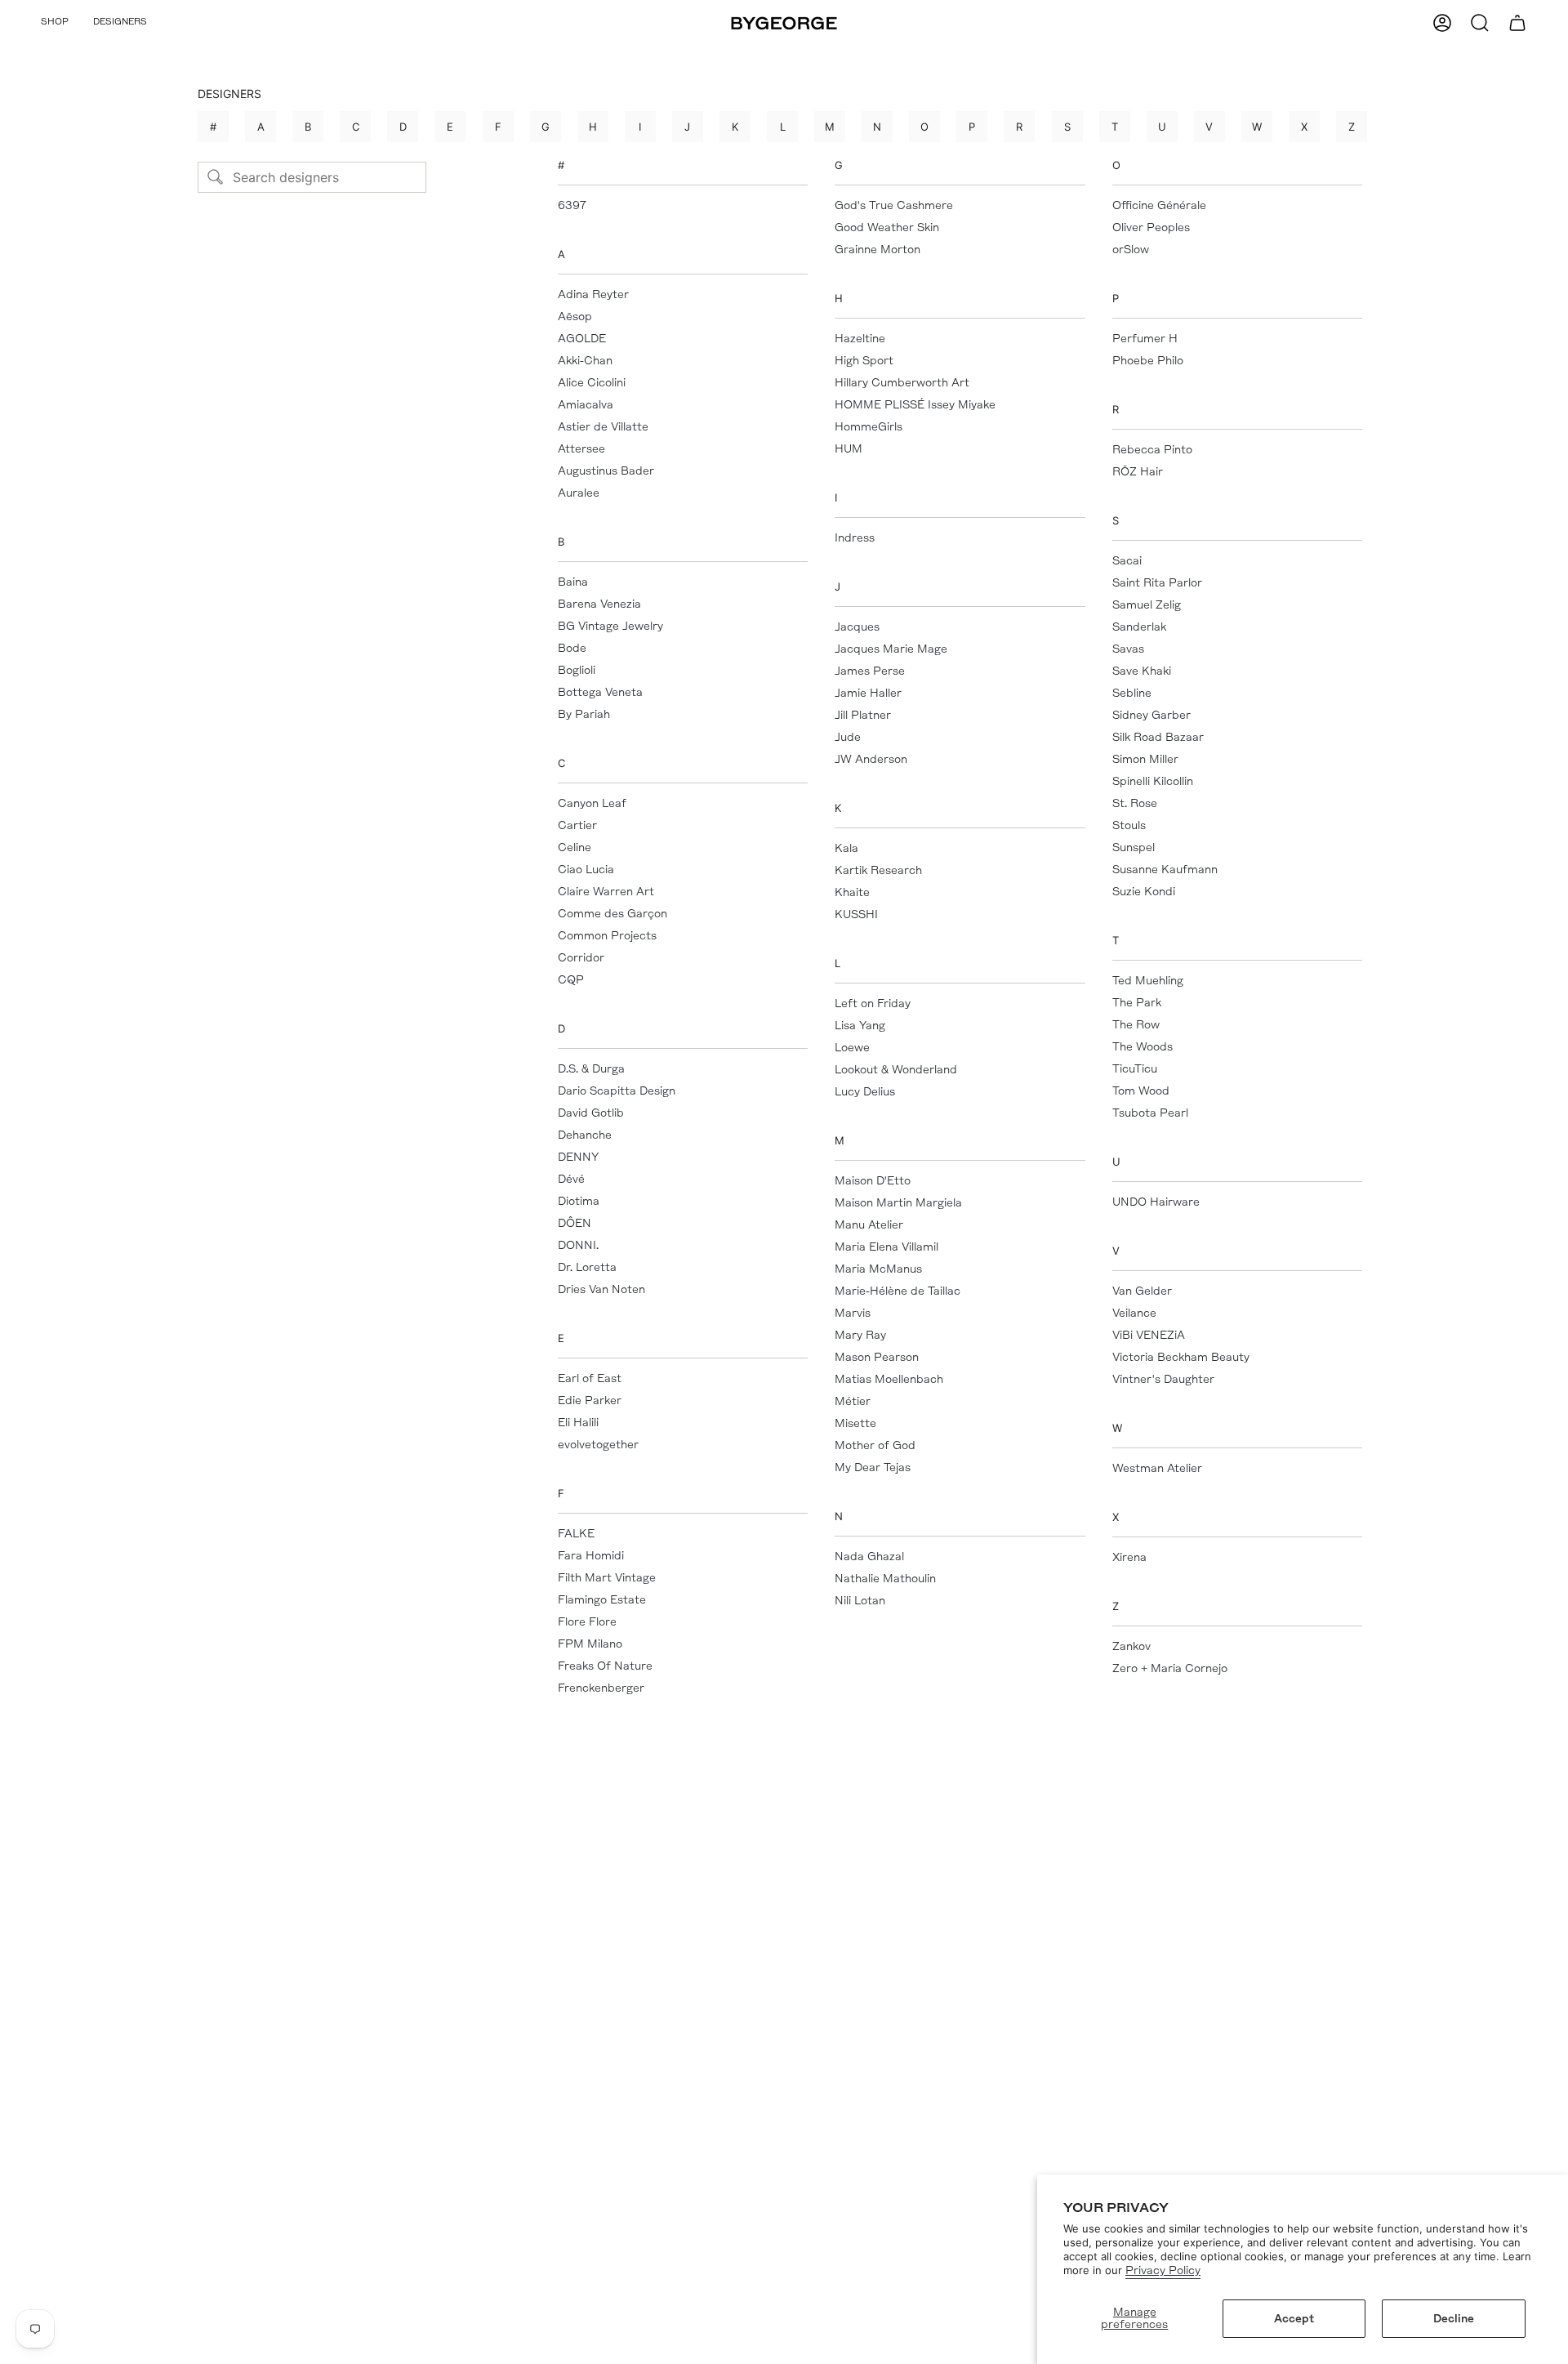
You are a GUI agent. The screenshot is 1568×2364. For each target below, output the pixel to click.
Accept (1294, 2319)
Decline (1454, 2319)
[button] (55, 23)
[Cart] (1517, 23)
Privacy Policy (1163, 2270)
